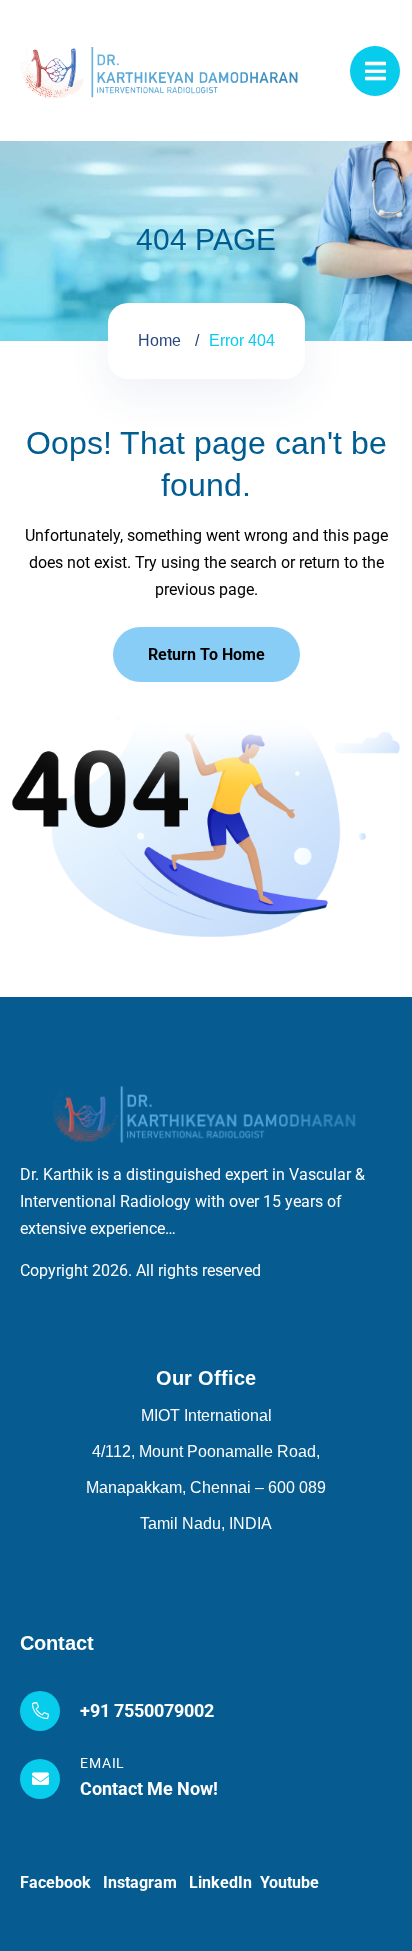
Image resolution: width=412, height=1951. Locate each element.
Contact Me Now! (149, 1788)
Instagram (146, 1882)
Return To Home (206, 654)
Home (159, 340)
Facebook (61, 1882)
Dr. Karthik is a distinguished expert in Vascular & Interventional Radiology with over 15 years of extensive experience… (192, 1201)
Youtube (289, 1882)
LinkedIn (224, 1882)
